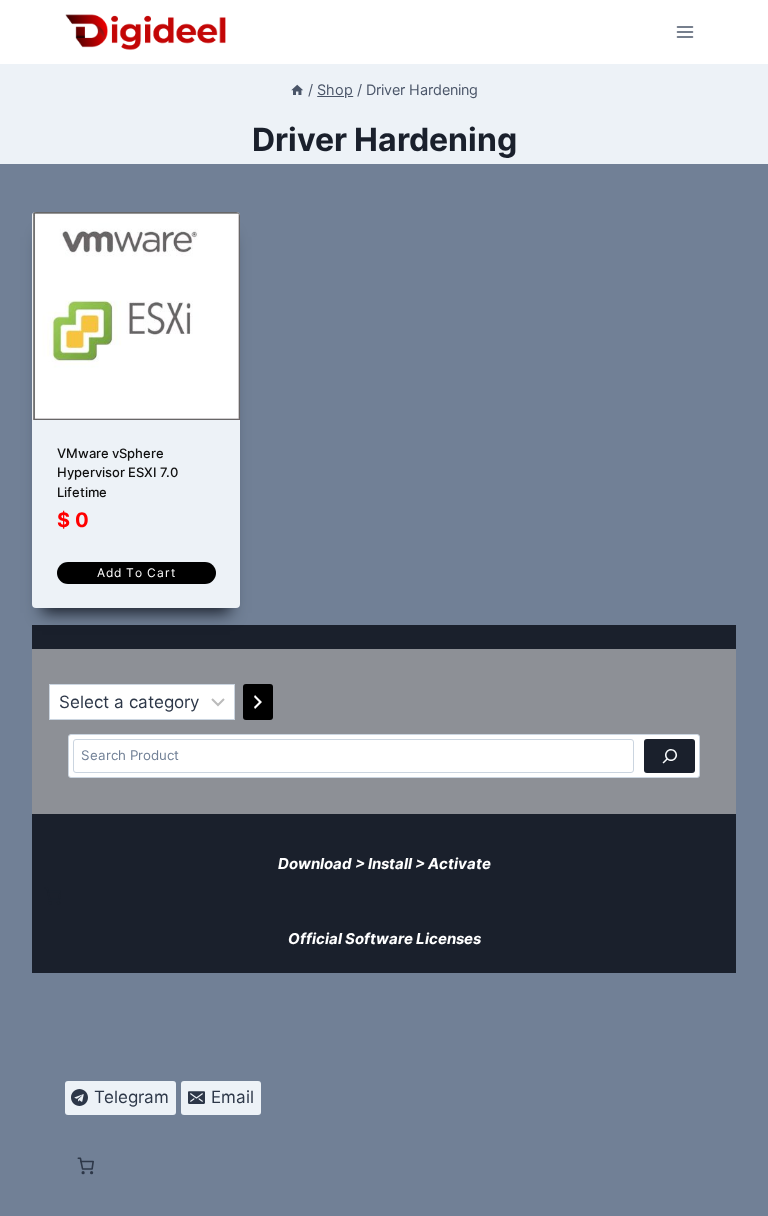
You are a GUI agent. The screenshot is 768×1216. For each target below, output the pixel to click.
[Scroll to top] (739, 1187)
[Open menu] (685, 31)
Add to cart (136, 572)
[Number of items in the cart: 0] (53, 896)
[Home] (297, 89)
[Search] (669, 756)
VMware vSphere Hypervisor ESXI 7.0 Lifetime (117, 472)
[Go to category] (258, 702)
